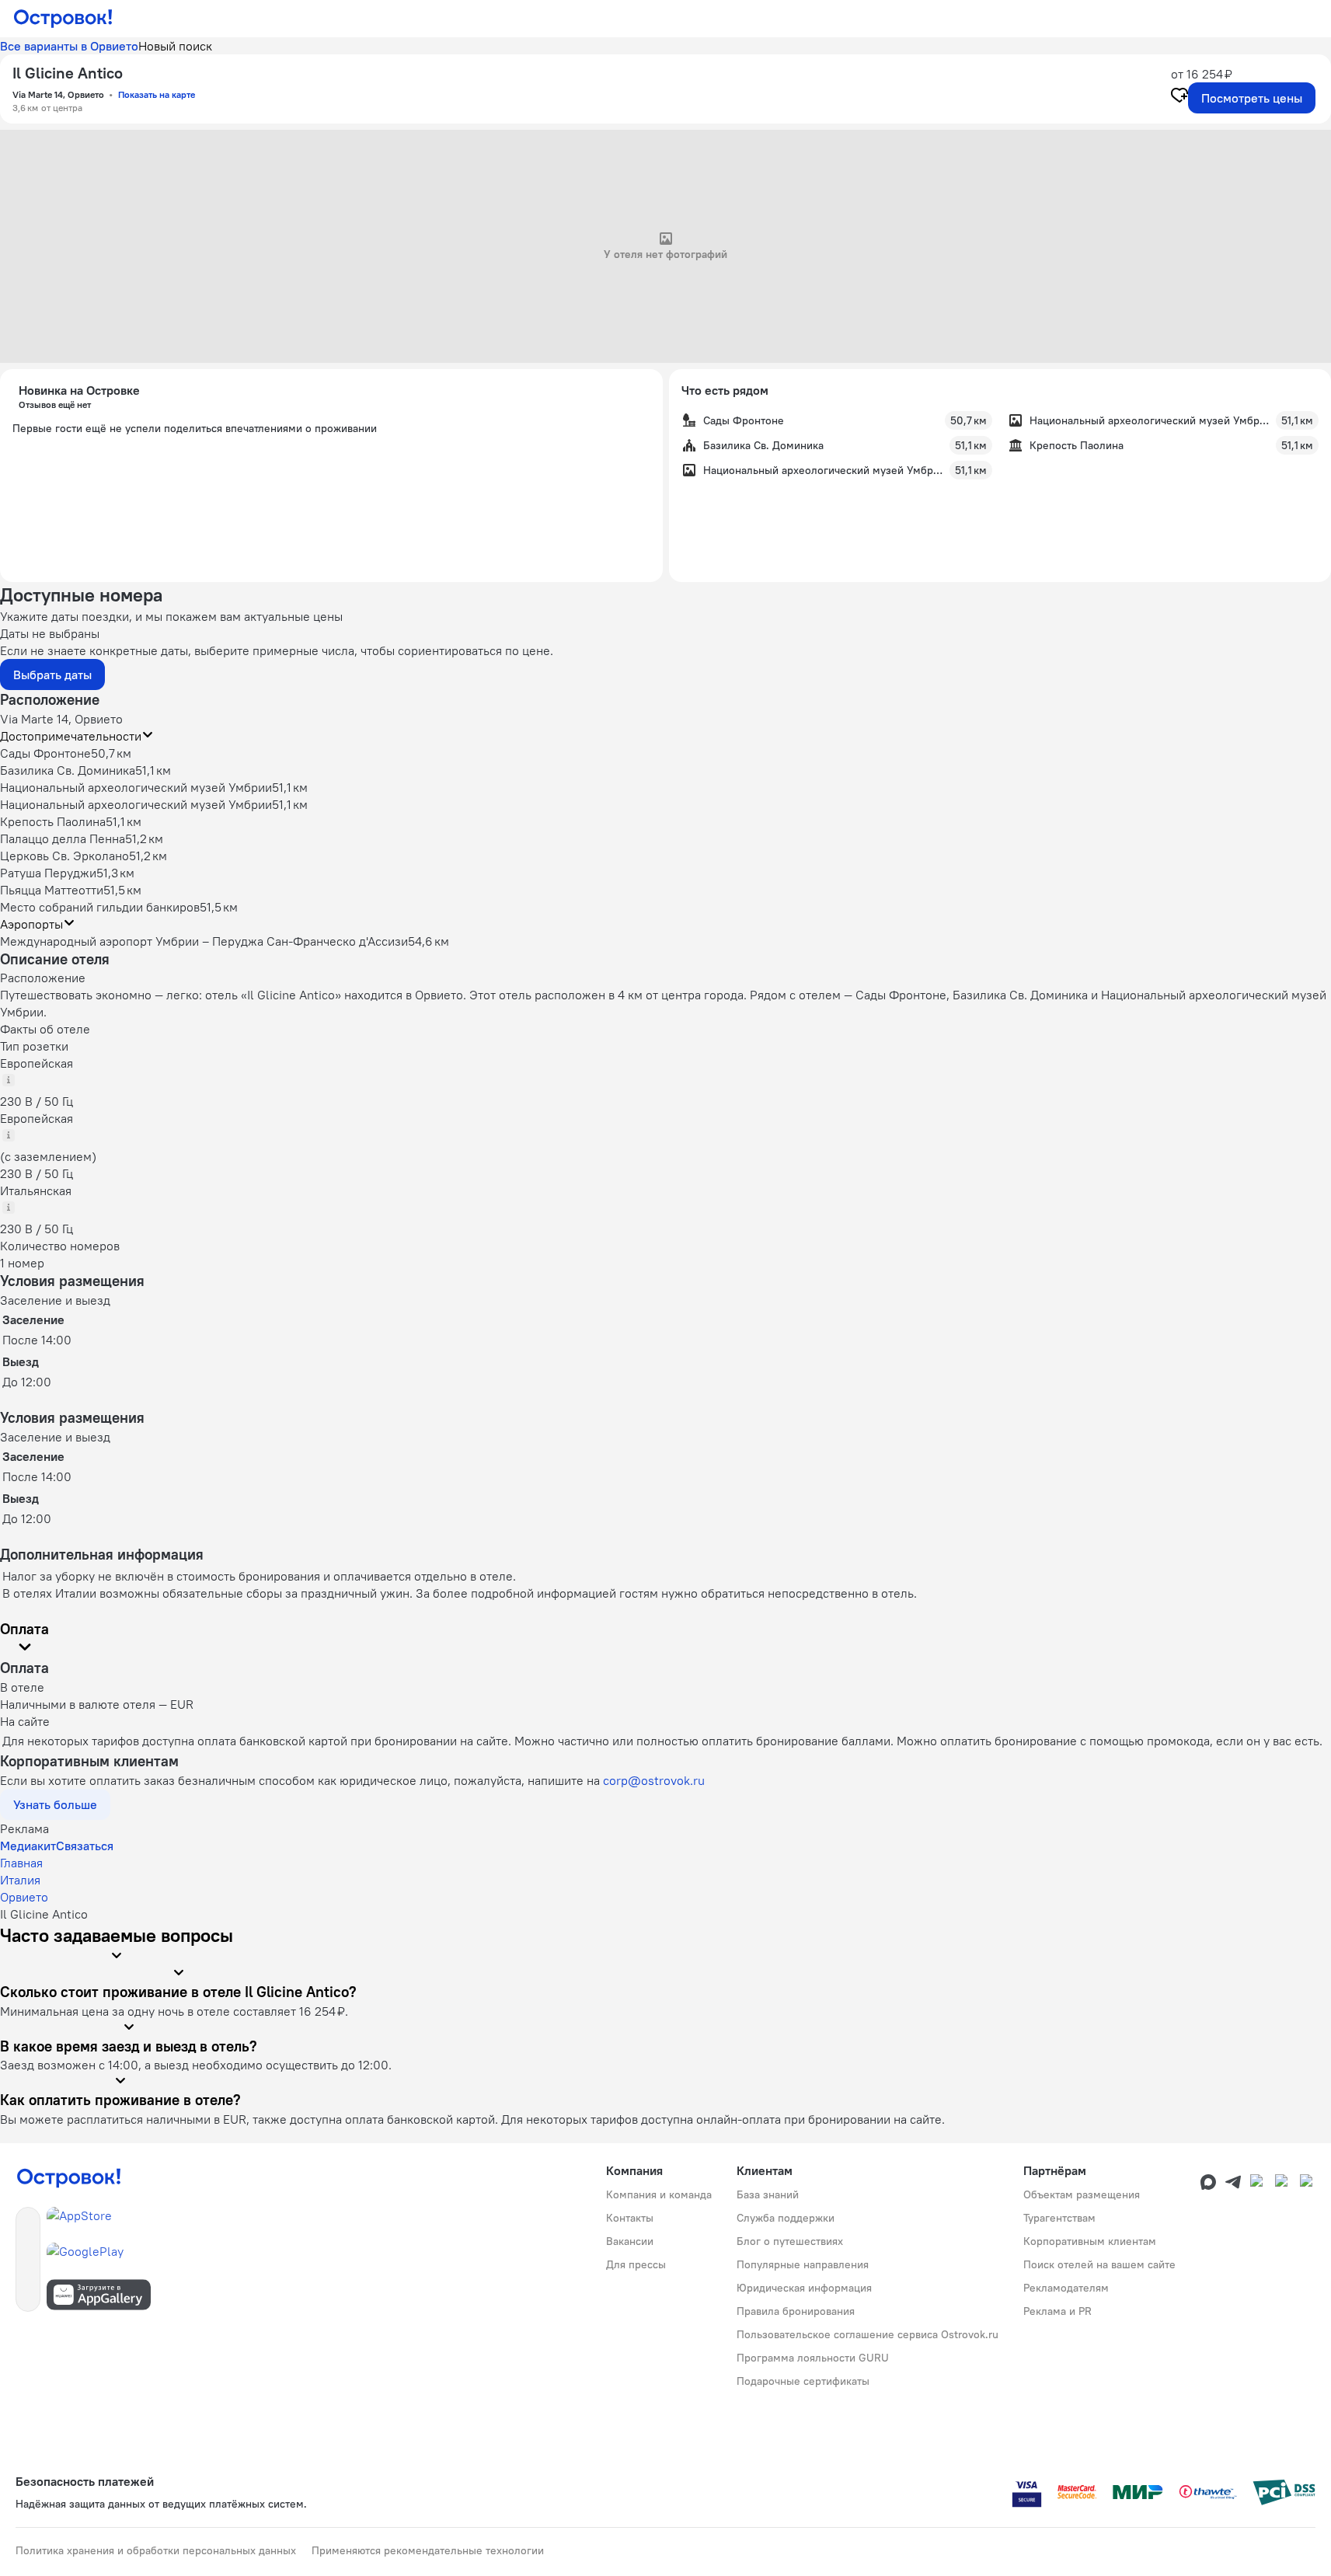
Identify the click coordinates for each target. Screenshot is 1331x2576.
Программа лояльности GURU (813, 2358)
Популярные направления (803, 2264)
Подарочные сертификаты (803, 2381)
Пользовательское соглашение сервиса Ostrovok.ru (868, 2334)
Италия (20, 1880)
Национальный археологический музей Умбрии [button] (136, 787)
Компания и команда (659, 2194)
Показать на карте (157, 94)
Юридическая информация (804, 2288)
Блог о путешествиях (790, 2241)
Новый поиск (175, 46)
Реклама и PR (1057, 2311)
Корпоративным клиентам (1090, 2241)
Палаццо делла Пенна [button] (63, 838)
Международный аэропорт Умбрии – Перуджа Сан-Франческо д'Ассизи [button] (204, 941)
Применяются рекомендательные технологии (428, 2550)
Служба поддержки (786, 2218)
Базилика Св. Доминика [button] (68, 770)
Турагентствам (1059, 2218)
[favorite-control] (1179, 97)
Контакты (630, 2218)
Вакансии (630, 2241)
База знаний (768, 2194)
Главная (21, 1863)
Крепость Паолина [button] (53, 821)
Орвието (24, 1897)
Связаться (85, 1846)
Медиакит (28, 1846)
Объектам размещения (1082, 2194)
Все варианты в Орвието (69, 46)
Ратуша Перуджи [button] (48, 873)
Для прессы (636, 2264)
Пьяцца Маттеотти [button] (52, 890)
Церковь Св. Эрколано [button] (64, 856)
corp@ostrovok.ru (654, 1780)
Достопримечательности (71, 736)
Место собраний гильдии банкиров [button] (100, 907)
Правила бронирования (796, 2311)
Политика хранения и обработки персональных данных (156, 2550)
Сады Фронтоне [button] (45, 753)
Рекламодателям (1066, 2288)
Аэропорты (31, 924)
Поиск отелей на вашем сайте (1099, 2264)
